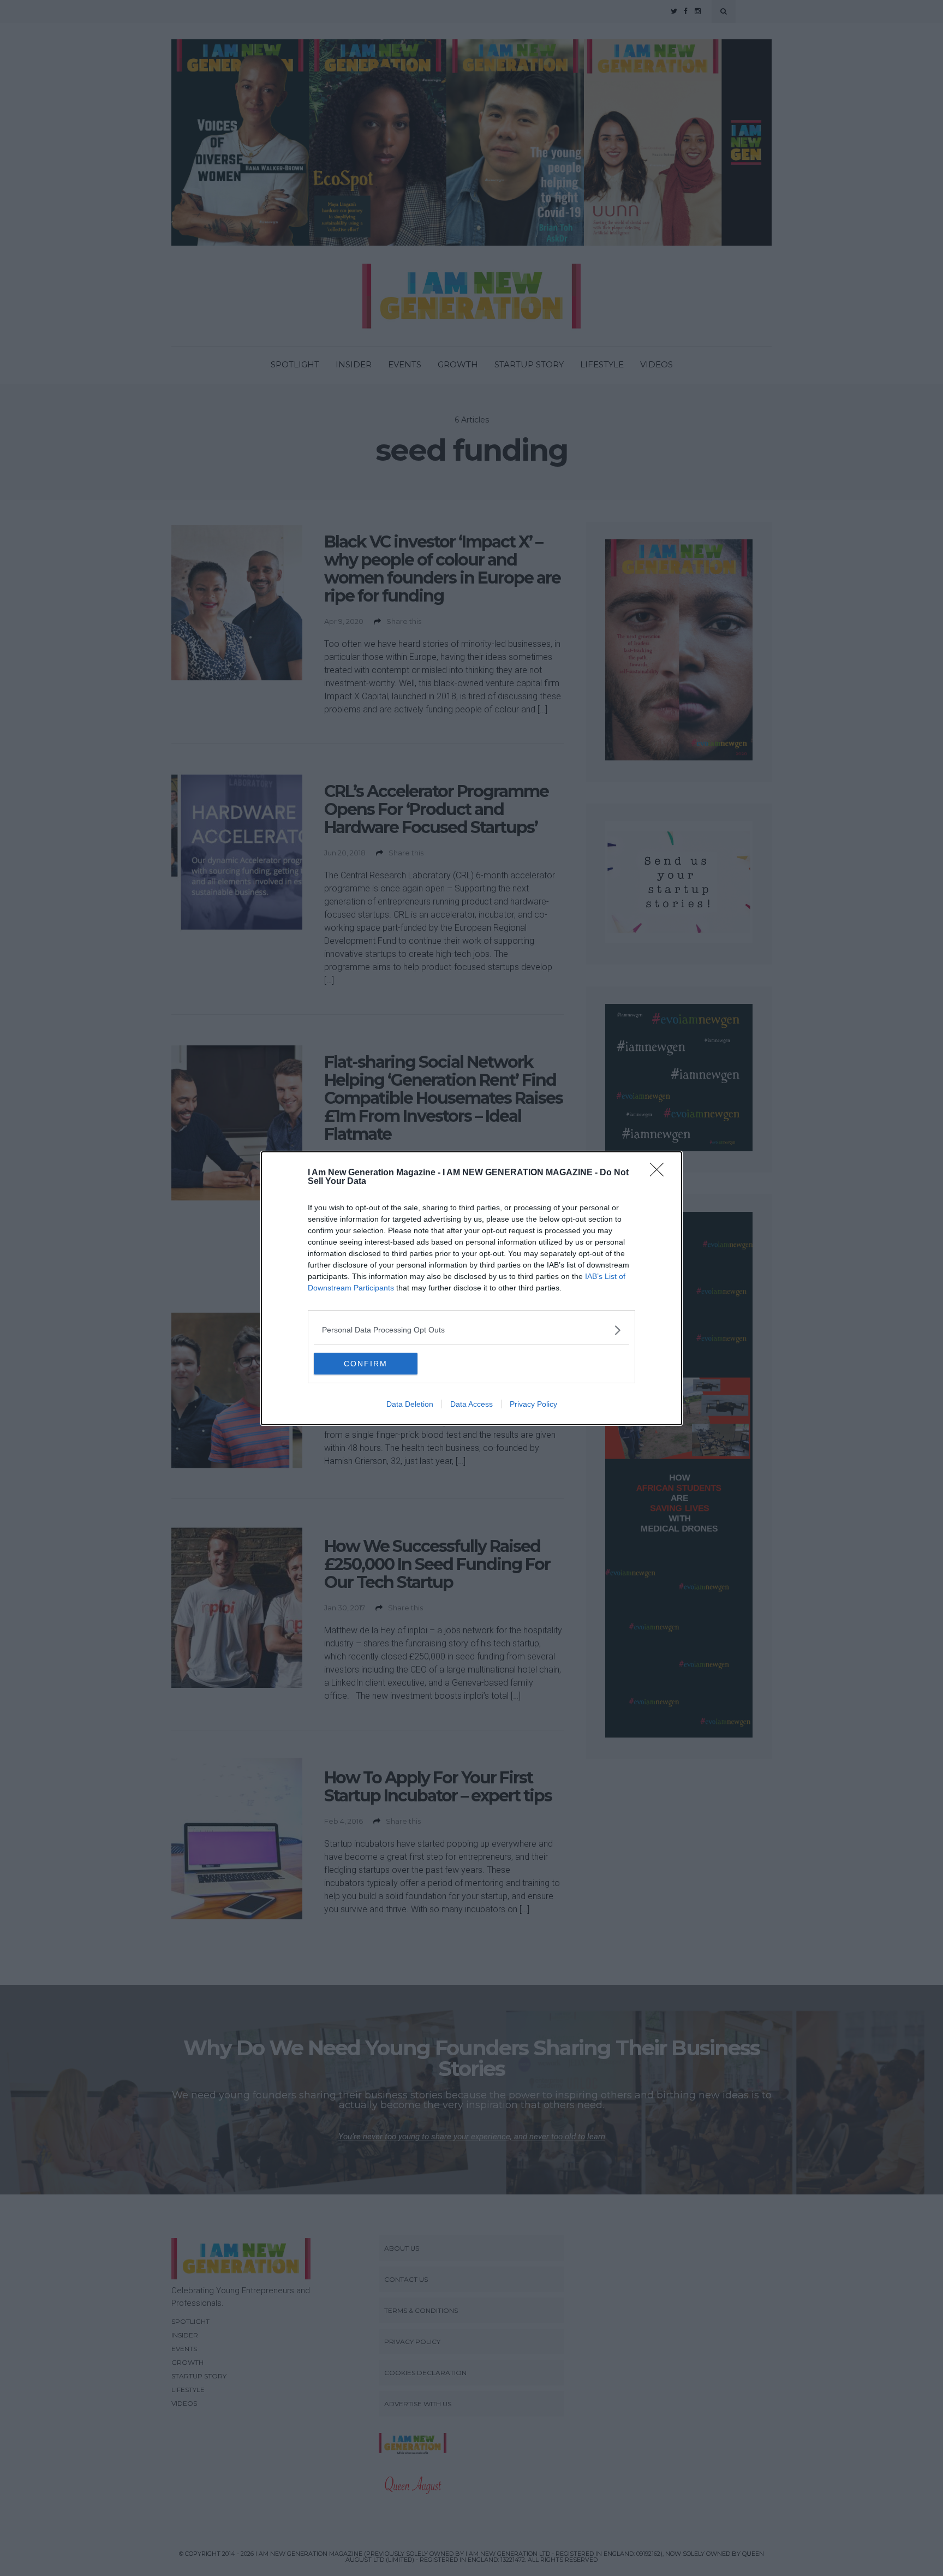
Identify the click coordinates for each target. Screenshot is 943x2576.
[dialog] (471, 1288)
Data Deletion (410, 1404)
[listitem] (471, 1330)
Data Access (471, 1404)
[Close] (660, 1173)
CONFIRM (366, 1364)
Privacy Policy (533, 1404)
